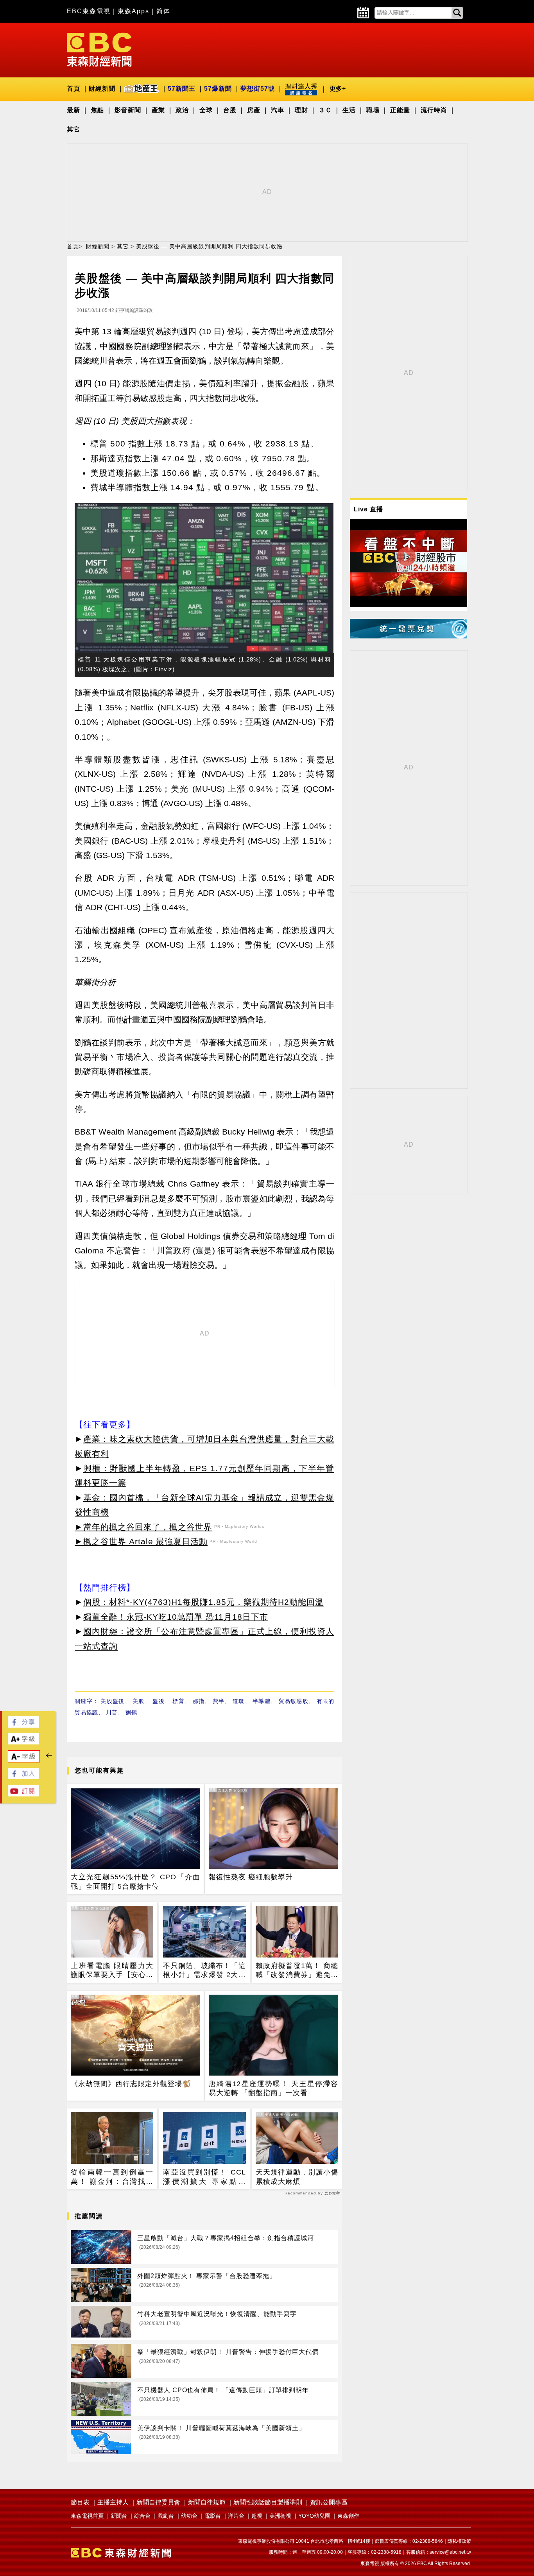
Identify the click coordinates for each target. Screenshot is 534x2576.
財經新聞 (102, 89)
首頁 (73, 89)
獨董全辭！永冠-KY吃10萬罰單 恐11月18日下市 (176, 1617)
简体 (163, 11)
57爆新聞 (218, 89)
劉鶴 (131, 1712)
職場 (373, 110)
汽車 (278, 110)
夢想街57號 (258, 89)
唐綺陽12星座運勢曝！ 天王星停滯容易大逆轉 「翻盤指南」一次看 (273, 2088)
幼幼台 (189, 2516)
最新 (73, 110)
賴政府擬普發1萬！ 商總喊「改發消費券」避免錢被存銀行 (297, 1971)
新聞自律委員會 (158, 2502)
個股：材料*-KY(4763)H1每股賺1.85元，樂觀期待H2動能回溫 (203, 1602)
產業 (158, 110)
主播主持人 (113, 2502)
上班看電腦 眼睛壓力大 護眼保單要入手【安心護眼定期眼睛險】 (112, 1971)
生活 (349, 110)
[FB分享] (23, 1725)
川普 (112, 1712)
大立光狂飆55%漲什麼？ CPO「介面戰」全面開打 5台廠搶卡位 (135, 1881)
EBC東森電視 (89, 11)
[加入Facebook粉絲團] (23, 1777)
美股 (139, 1701)
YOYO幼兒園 (314, 2516)
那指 (199, 1701)
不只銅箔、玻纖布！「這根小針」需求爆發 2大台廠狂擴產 (204, 1971)
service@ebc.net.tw (450, 2552)
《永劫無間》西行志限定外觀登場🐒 (131, 2084)
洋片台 (236, 2516)
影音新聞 (128, 110)
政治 (182, 110)
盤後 (159, 1701)
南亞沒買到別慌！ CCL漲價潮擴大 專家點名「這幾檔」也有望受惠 (204, 2177)
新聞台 (119, 2516)
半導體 (262, 1701)
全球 (206, 110)
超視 (257, 2516)
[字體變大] (23, 1742)
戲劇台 (166, 2516)
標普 (178, 1701)
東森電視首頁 (87, 2516)
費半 (219, 1701)
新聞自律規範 (207, 2502)
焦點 (97, 110)
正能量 (400, 110)
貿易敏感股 (294, 1701)
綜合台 (142, 2516)
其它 (73, 129)
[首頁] (99, 49)
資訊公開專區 (329, 2502)
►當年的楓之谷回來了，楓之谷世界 (143, 1527)
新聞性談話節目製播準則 (268, 2502)
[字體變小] (24, 1760)
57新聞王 (182, 89)
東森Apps (133, 11)
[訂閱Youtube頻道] (23, 1794)
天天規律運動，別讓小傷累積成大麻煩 (297, 2177)
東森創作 (348, 2516)
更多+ (338, 89)
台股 (230, 110)
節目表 (80, 2502)
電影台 (213, 2516)
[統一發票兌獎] (409, 636)
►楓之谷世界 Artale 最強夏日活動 (141, 1541)
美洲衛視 (280, 2516)
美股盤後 (112, 1701)
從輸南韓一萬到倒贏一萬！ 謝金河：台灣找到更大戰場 (112, 2177)
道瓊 (239, 1701)
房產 (254, 110)
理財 (301, 110)
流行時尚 (434, 110)
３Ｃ (325, 110)
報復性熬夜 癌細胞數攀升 (251, 1877)
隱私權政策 (459, 2541)
